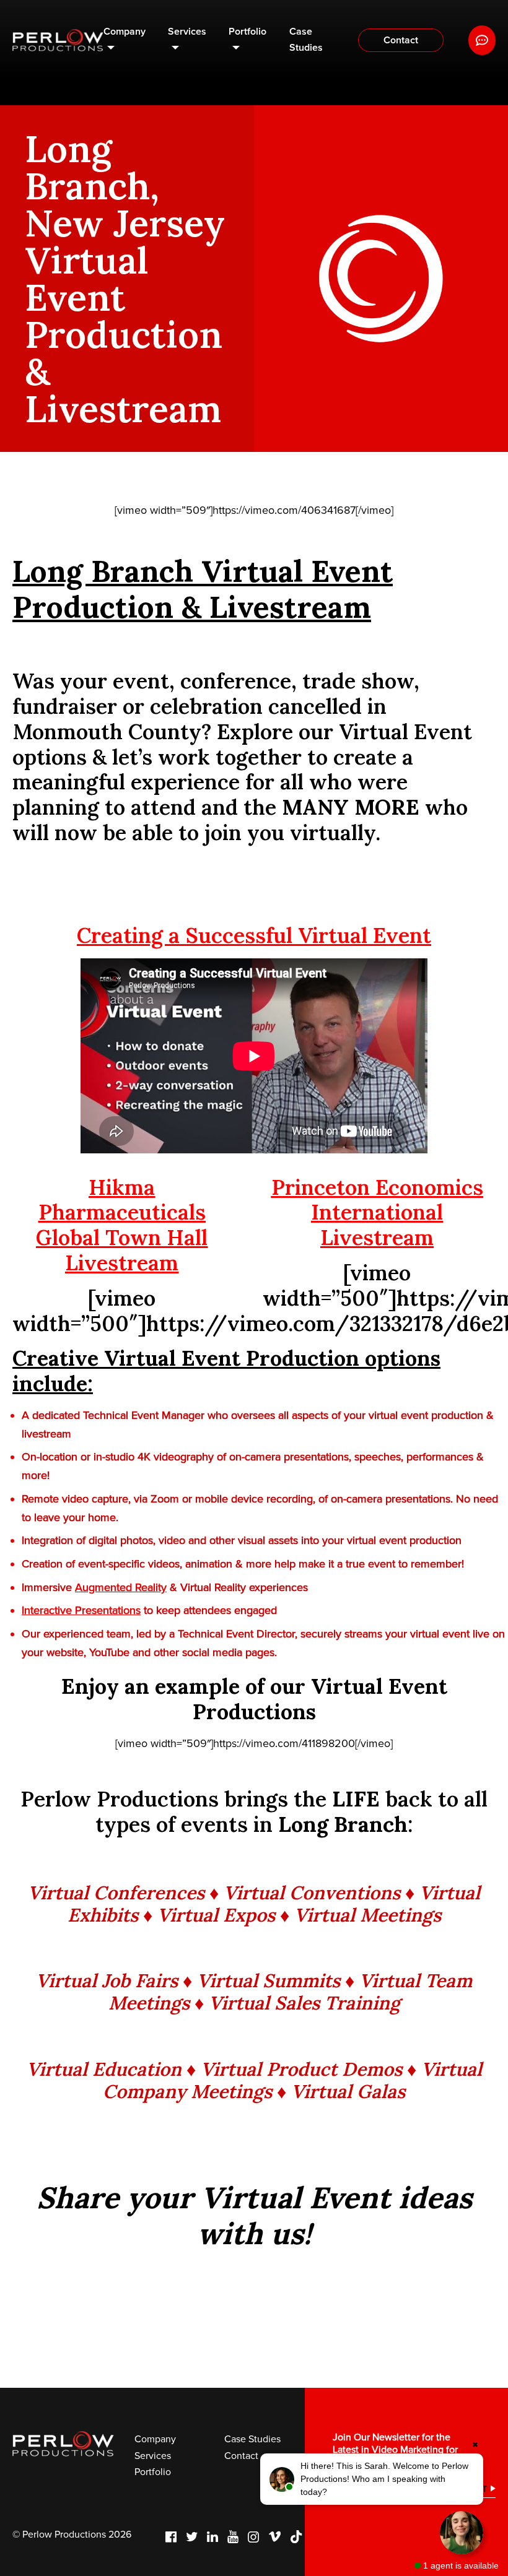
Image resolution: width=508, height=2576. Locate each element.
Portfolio (247, 32)
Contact (401, 40)
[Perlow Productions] (58, 41)
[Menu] (482, 40)
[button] (372, 2479)
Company (125, 32)
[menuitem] (125, 41)
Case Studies (306, 40)
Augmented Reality (121, 1587)
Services (187, 32)
